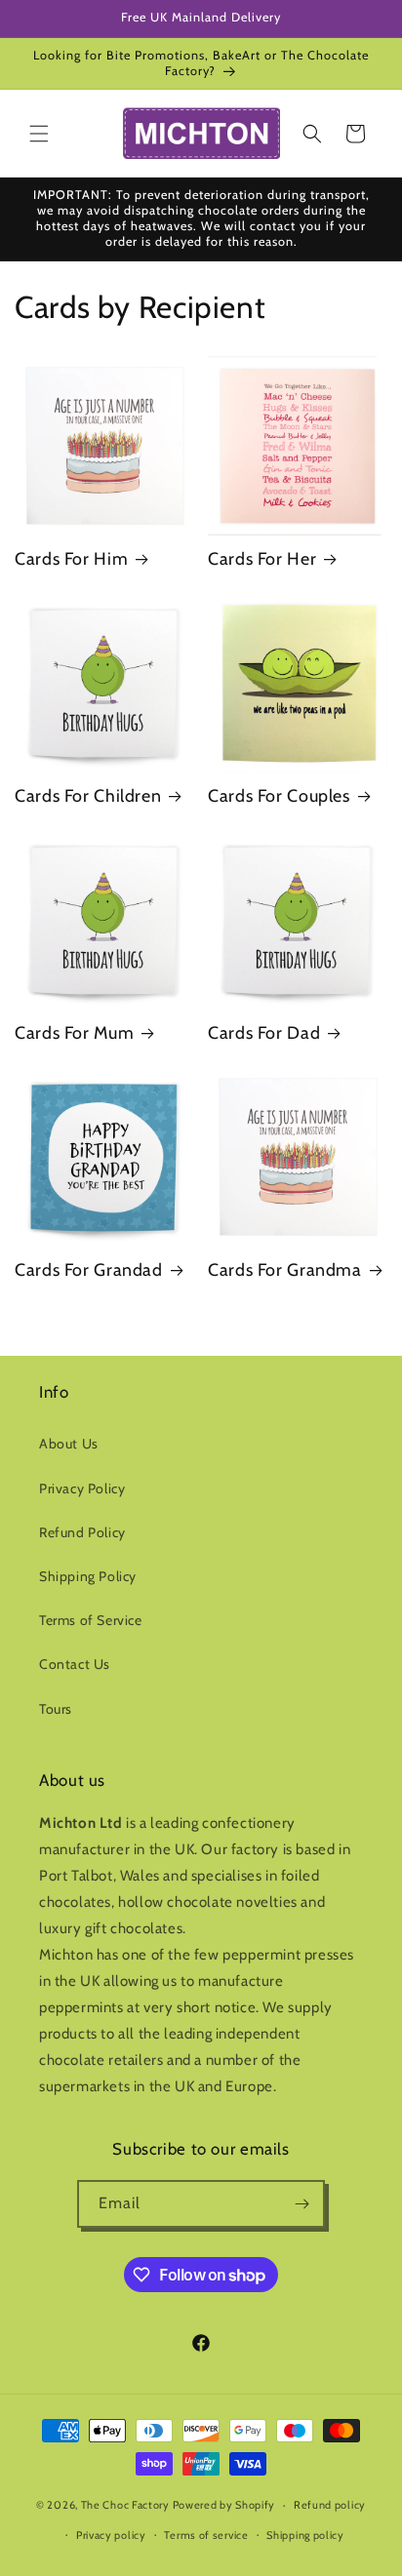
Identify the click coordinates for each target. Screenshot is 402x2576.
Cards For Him (71, 558)
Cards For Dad (264, 1032)
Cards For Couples (279, 795)
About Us (69, 1444)
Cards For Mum (74, 1032)
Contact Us (75, 1664)
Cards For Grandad (89, 1269)
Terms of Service (91, 1620)
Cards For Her (262, 558)
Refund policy (330, 2505)
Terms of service (206, 2535)
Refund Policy (82, 1532)
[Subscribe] (301, 2204)
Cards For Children (88, 795)
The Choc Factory (125, 2505)
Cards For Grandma (285, 1269)
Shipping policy (305, 2535)
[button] (39, 134)
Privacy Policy (82, 1488)
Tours (56, 1709)
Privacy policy (111, 2535)
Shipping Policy (88, 1576)
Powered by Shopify (224, 2505)
